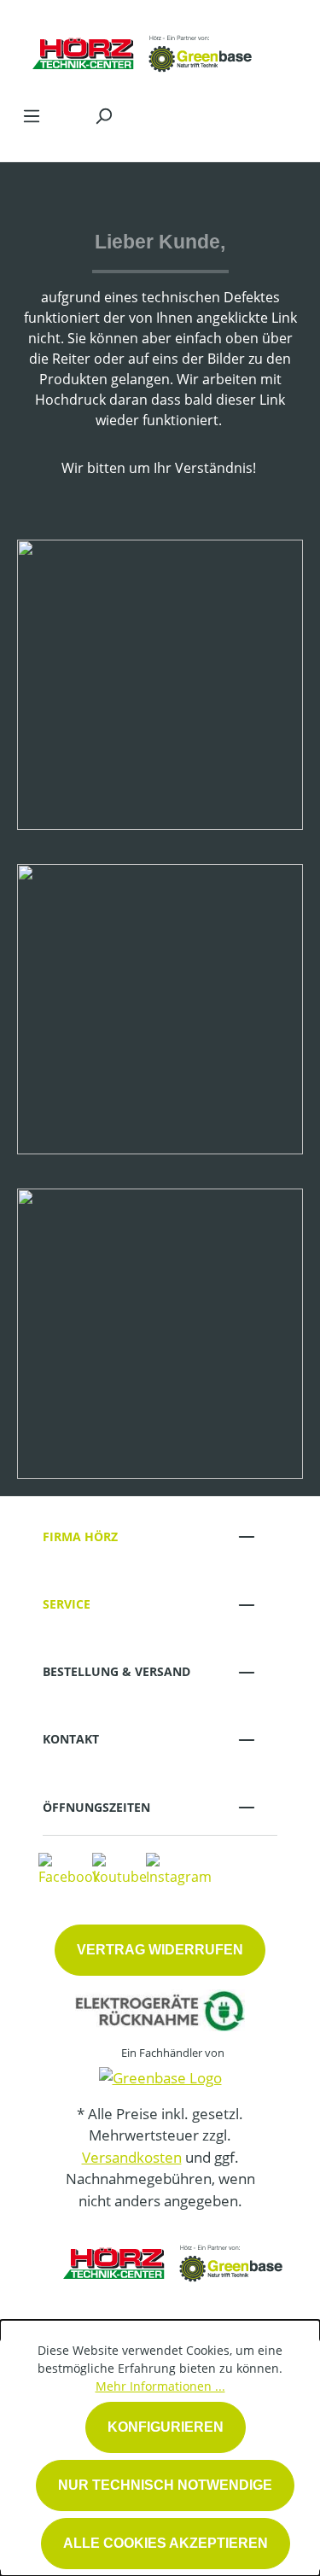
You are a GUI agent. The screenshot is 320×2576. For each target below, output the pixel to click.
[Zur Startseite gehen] (143, 48)
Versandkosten (132, 2157)
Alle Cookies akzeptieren (166, 2543)
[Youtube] (119, 1869)
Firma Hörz (80, 1536)
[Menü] (32, 115)
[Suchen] (103, 115)
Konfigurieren (166, 2427)
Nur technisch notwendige (165, 2485)
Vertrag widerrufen (160, 1950)
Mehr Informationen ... (160, 2386)
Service (67, 1604)
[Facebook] (69, 1869)
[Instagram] (179, 1869)
